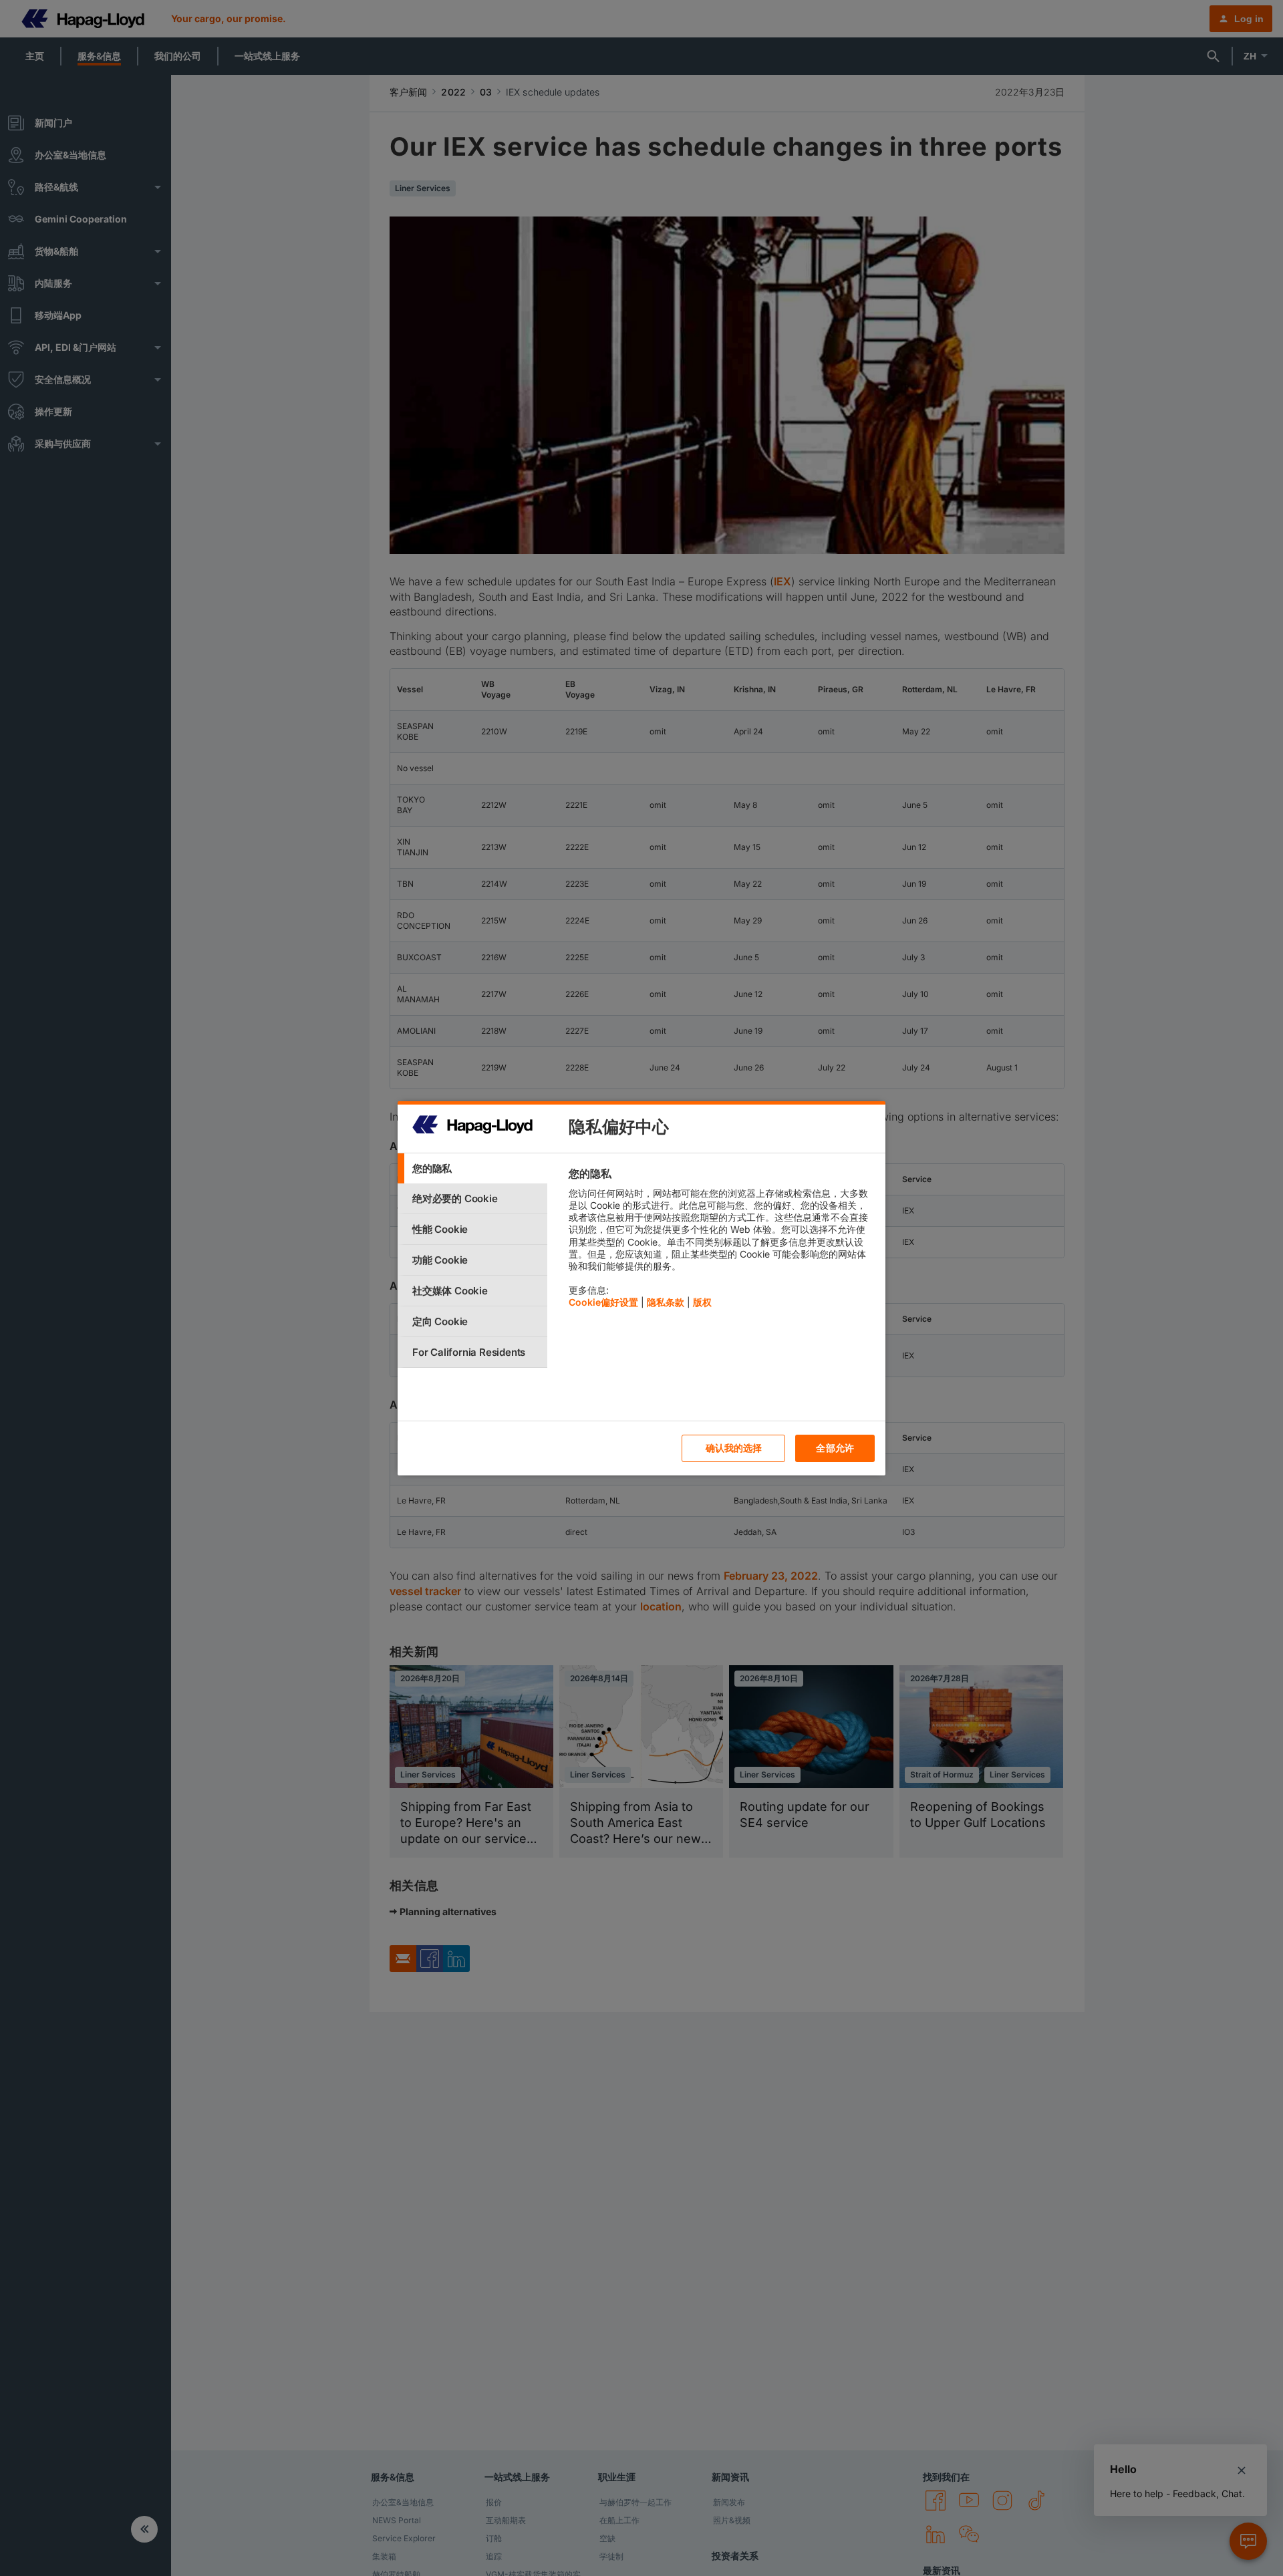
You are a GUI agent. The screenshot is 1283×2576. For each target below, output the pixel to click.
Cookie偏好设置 (603, 1302)
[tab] (472, 1168)
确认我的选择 (734, 1448)
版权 (702, 1302)
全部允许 (835, 1448)
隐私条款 (666, 1302)
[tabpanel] (721, 1241)
